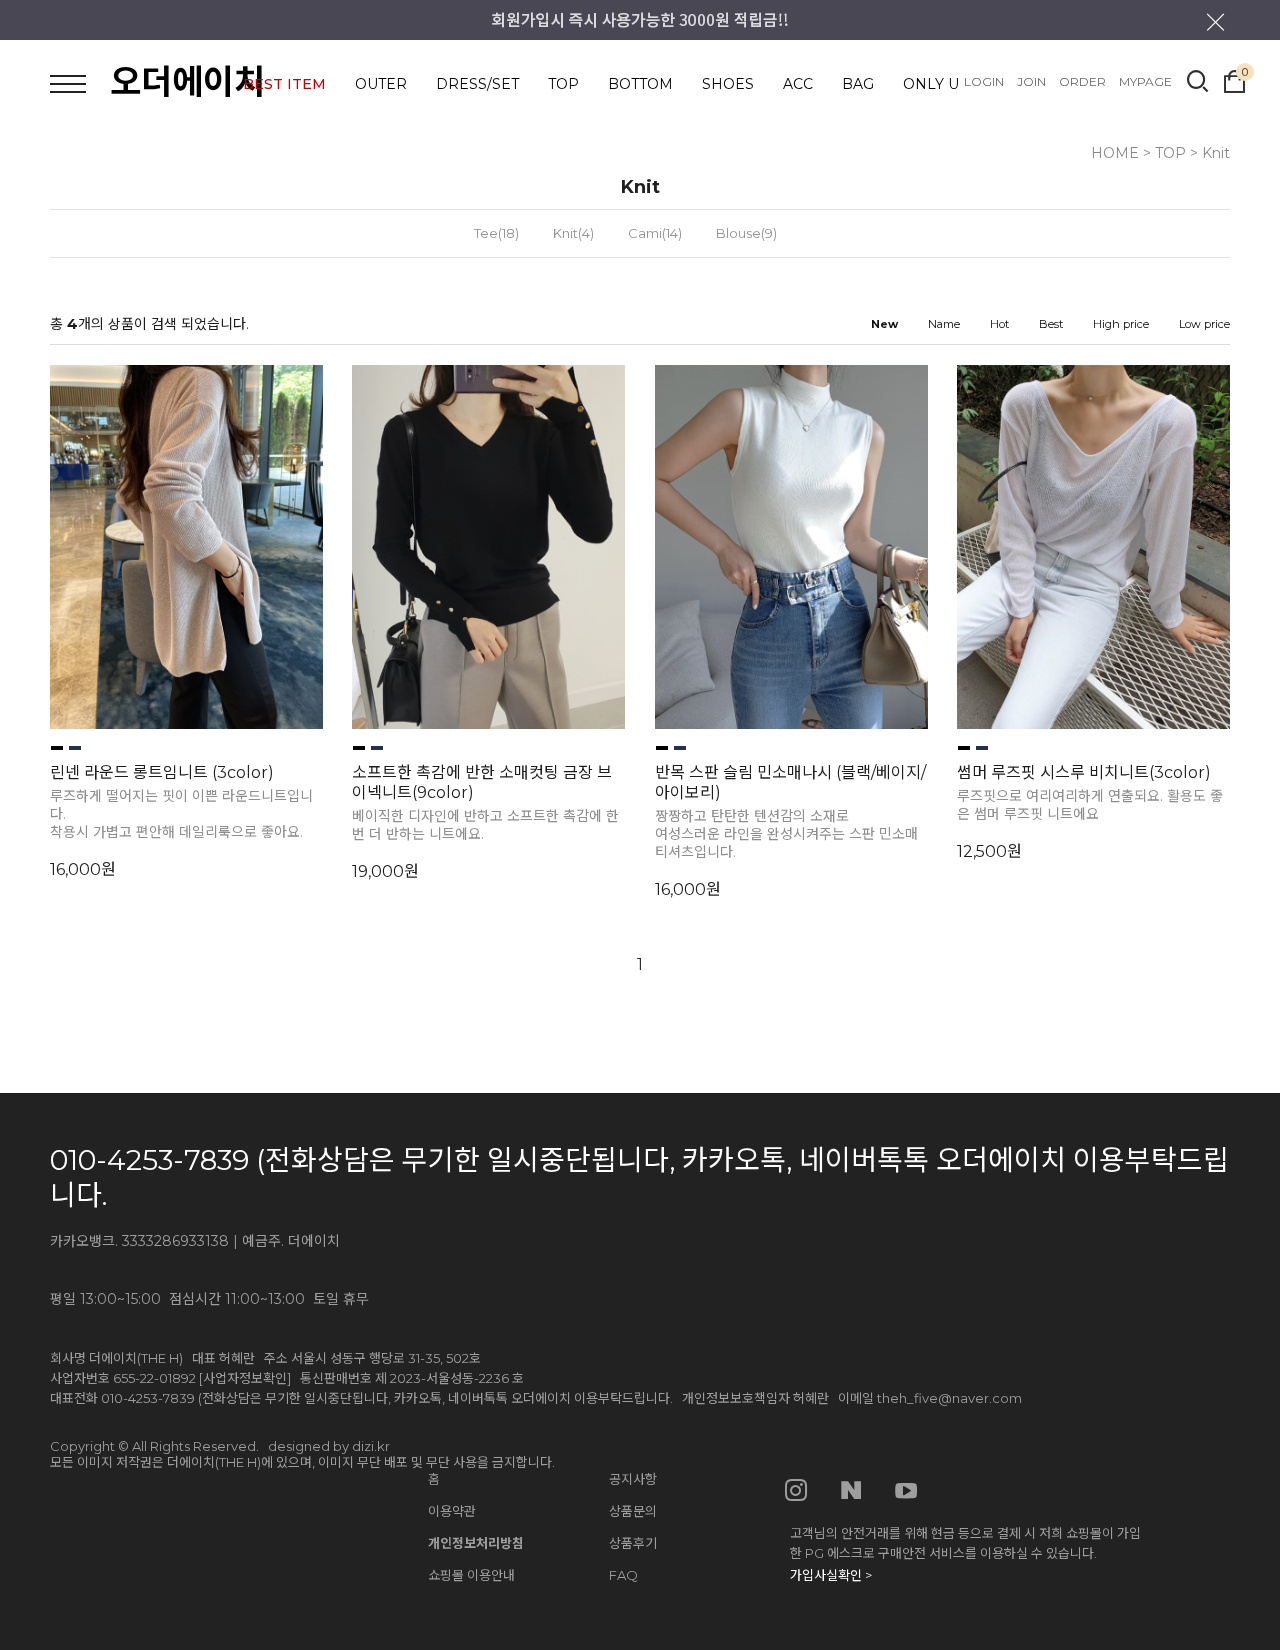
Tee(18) (496, 233)
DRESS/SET (477, 84)
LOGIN (984, 81)
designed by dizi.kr (329, 1446)
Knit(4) (573, 233)
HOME (1115, 153)
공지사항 (633, 1479)
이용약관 (452, 1511)
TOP (563, 84)
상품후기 (633, 1543)
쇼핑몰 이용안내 (471, 1575)
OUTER (381, 84)
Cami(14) (655, 233)
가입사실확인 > (831, 1575)
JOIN (1031, 81)
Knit (1216, 153)
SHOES (728, 84)
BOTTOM (640, 84)
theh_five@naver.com (949, 1398)
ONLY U (931, 84)
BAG (858, 84)
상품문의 (633, 1511)
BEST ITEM (284, 84)
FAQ (623, 1575)
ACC (798, 84)
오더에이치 (187, 82)
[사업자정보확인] (245, 1378)
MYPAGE (1145, 81)
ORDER (1082, 81)
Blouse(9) (746, 233)
